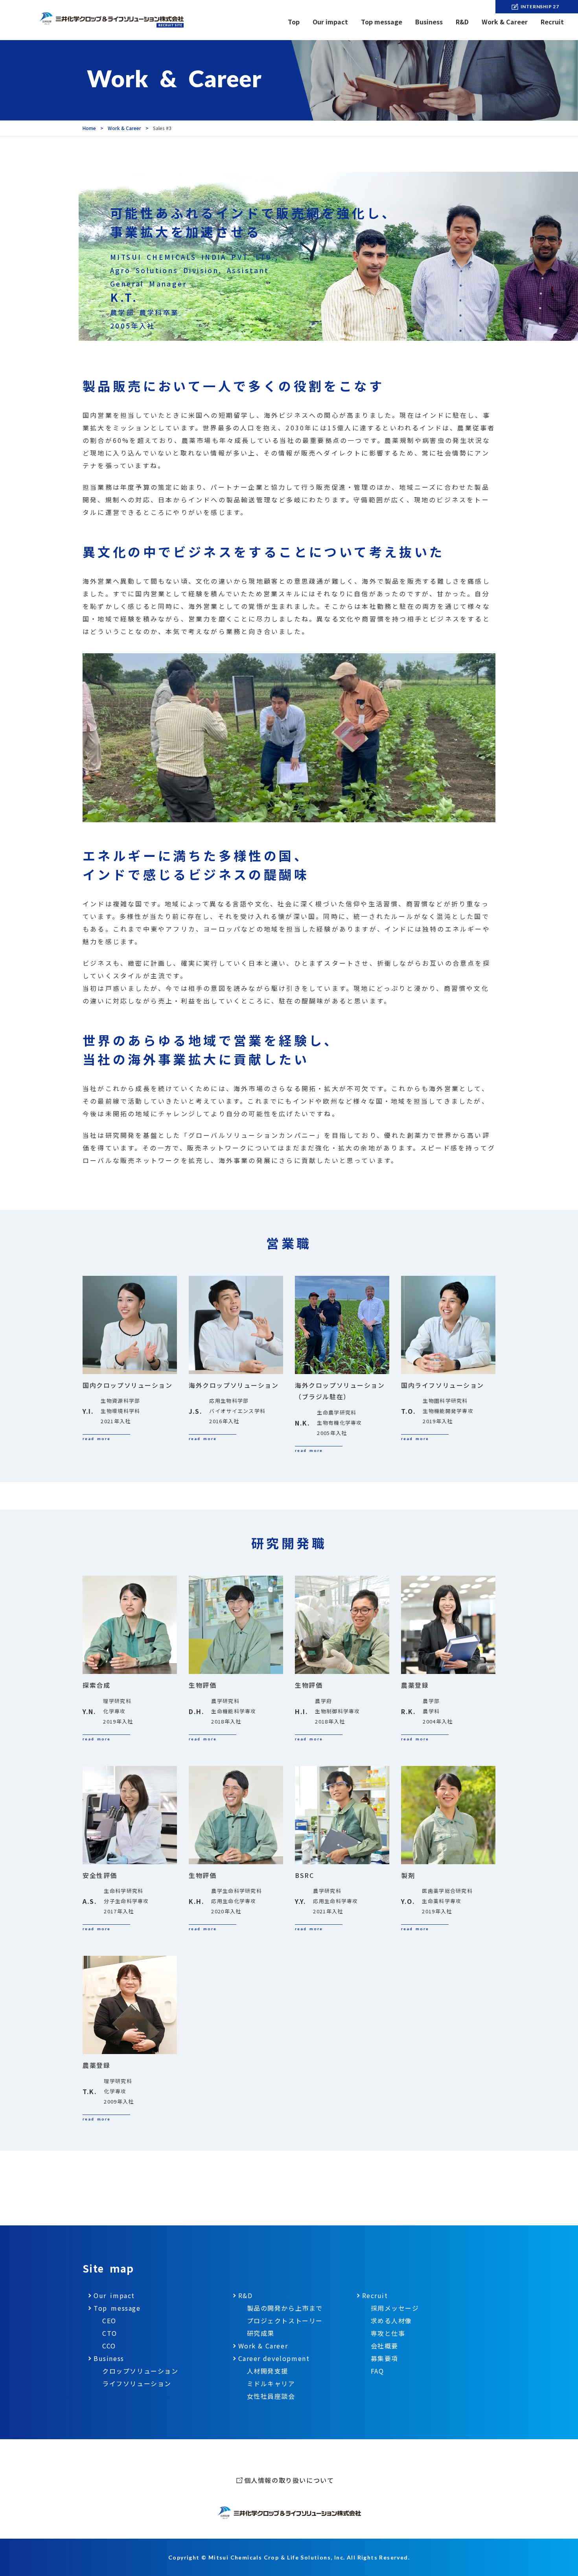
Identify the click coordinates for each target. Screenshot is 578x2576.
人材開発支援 (268, 2371)
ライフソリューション (137, 2383)
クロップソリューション (140, 2371)
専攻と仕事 (388, 2333)
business (109, 2358)
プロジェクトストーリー (285, 2321)
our (330, 22)
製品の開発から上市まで (285, 2308)
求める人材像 (392, 2321)
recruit (375, 2295)
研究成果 (261, 2333)
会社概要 (385, 2346)
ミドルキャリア (271, 2383)
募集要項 (385, 2358)
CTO (110, 2333)
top (294, 22)
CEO (109, 2321)
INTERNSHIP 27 (540, 6)
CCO (109, 2346)
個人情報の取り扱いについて (289, 2480)
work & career (263, 2346)
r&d (246, 2295)
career (274, 2358)
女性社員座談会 (271, 2396)
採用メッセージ (395, 2308)
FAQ (377, 2371)
